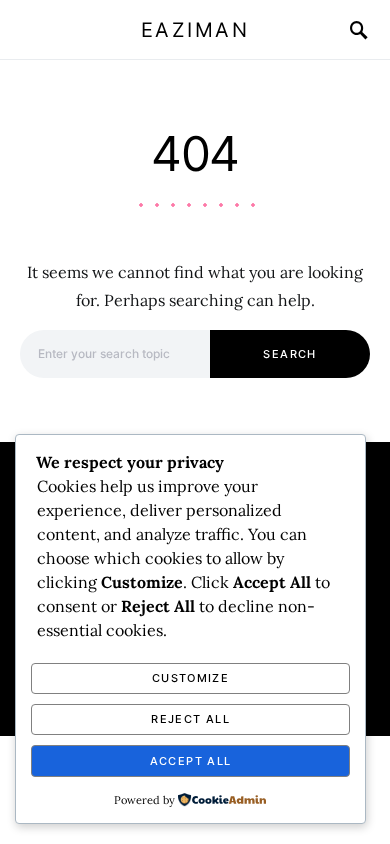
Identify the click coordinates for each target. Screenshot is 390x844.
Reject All (190, 719)
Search (289, 354)
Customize (190, 678)
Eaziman (195, 30)
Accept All (191, 761)
